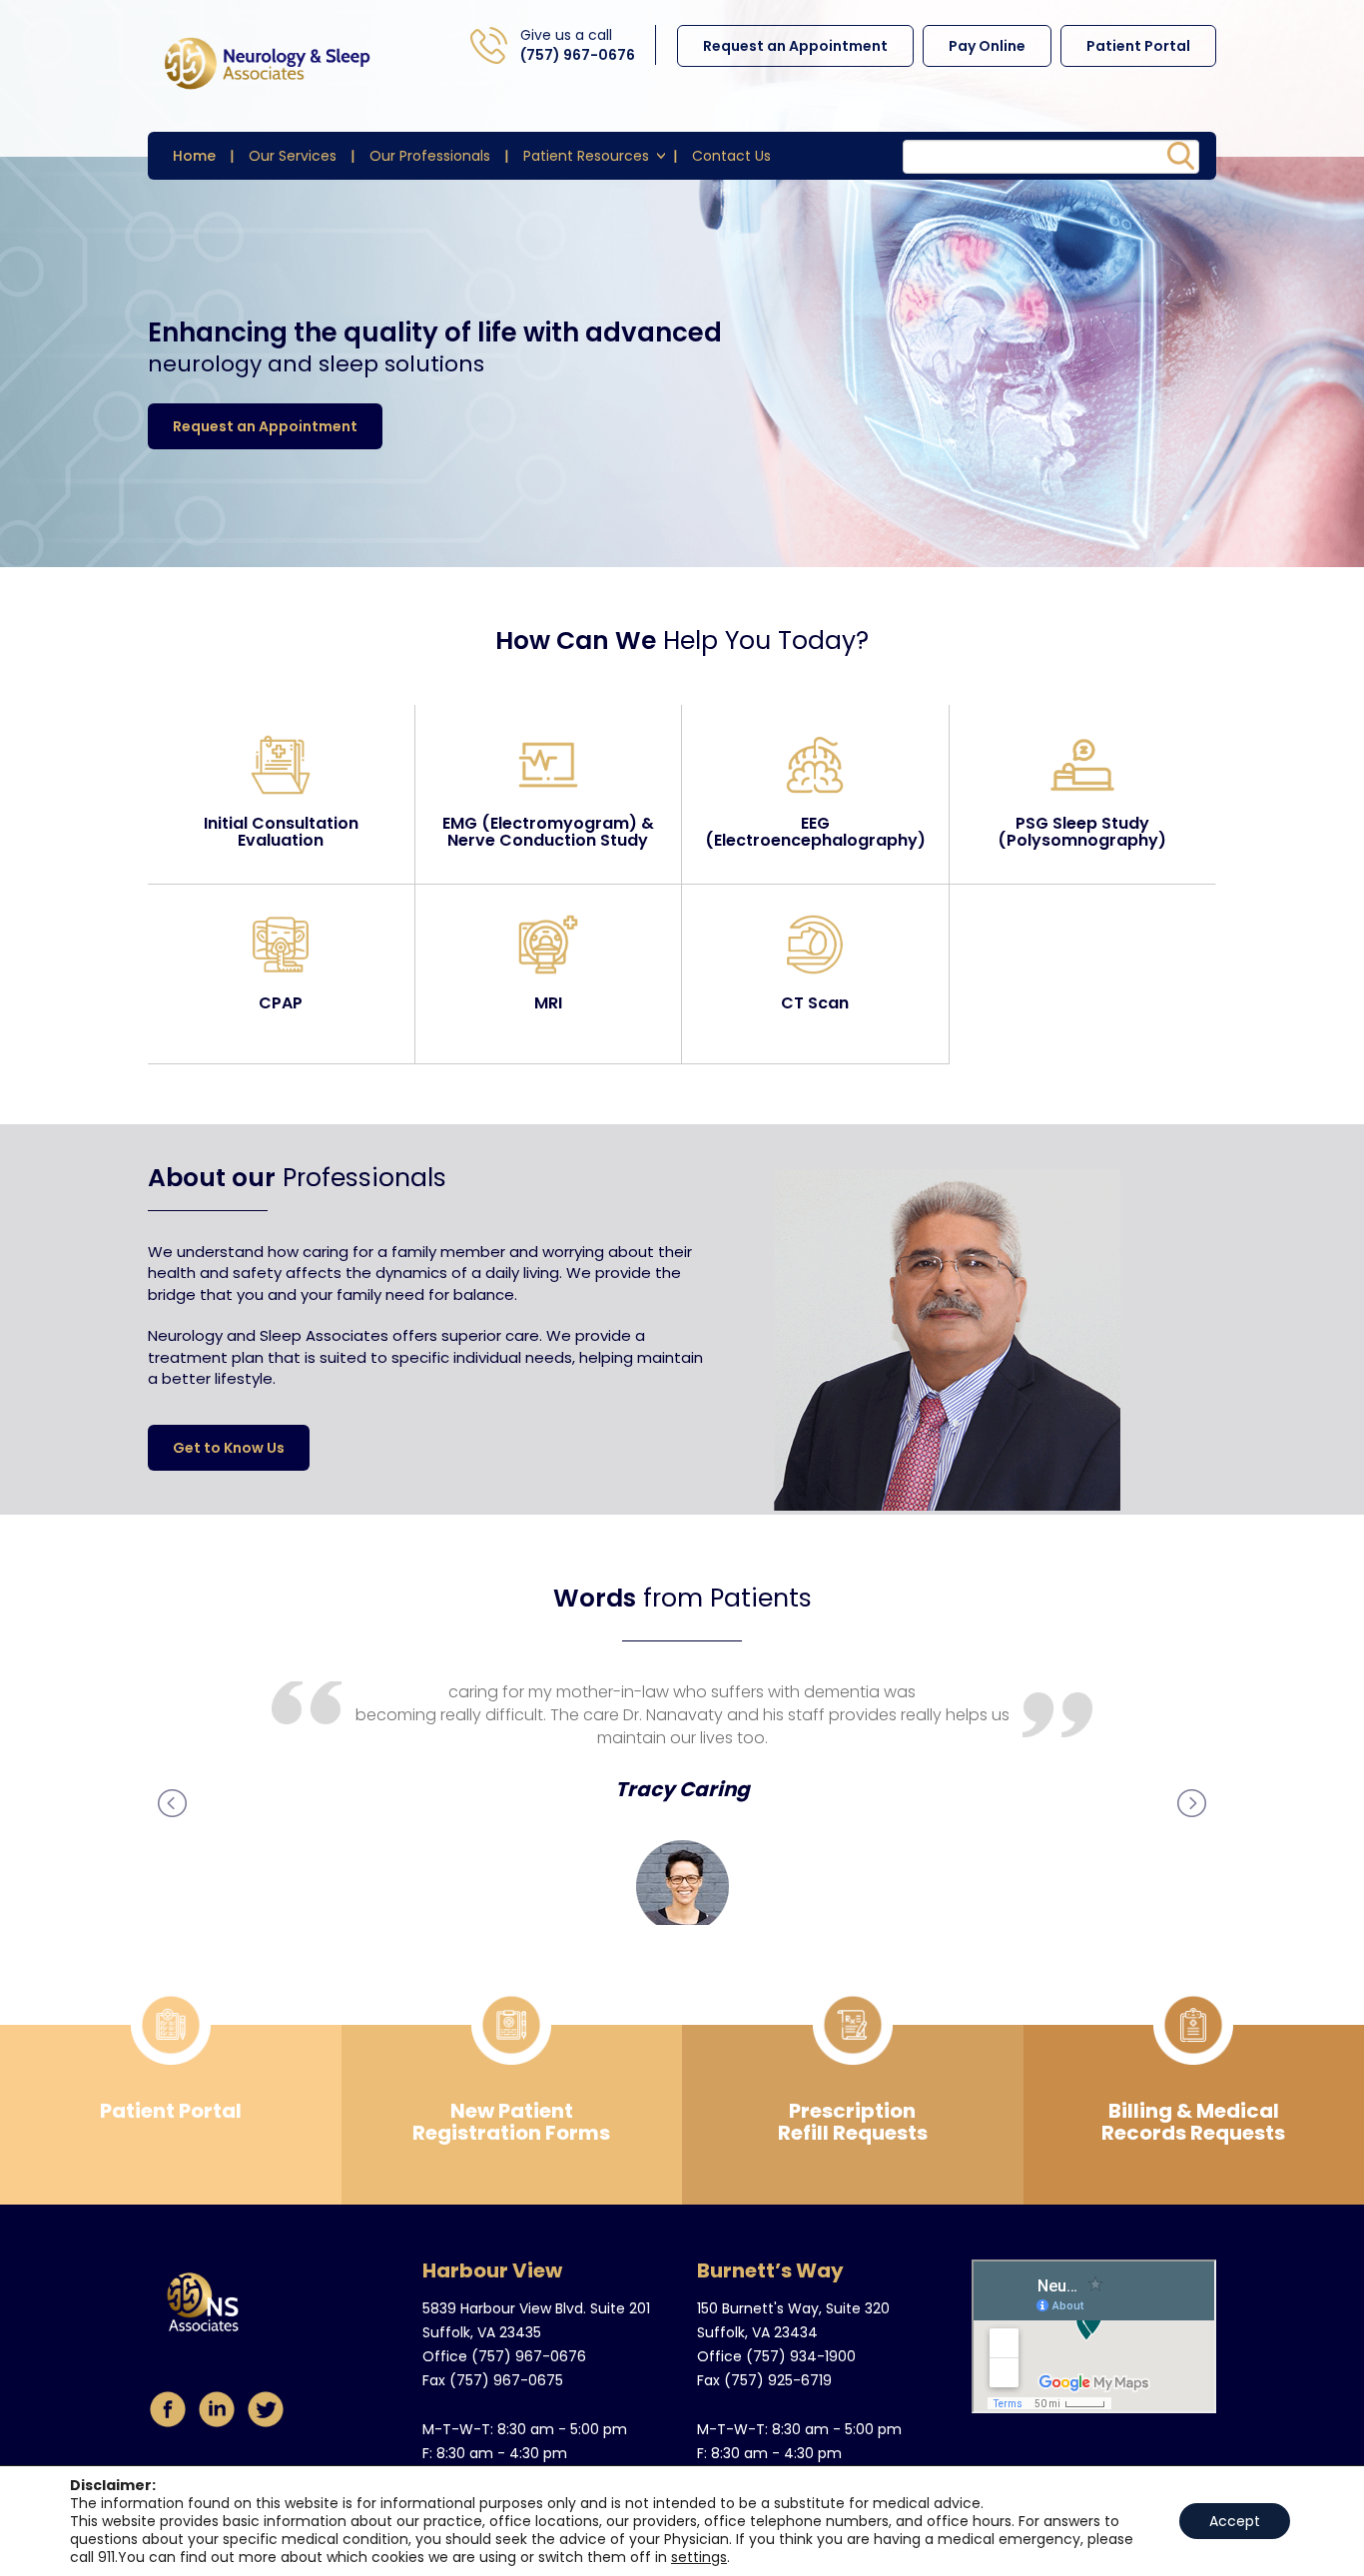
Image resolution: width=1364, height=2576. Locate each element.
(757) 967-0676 (578, 55)
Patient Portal (1138, 46)
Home (194, 156)
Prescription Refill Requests (853, 2122)
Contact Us (731, 156)
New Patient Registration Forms (511, 2122)
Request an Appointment (795, 46)
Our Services (293, 156)
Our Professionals (430, 156)
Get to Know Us (229, 1448)
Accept (1235, 2521)
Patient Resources (586, 156)
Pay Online (987, 46)
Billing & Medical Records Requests (1193, 2122)
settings (699, 2557)
